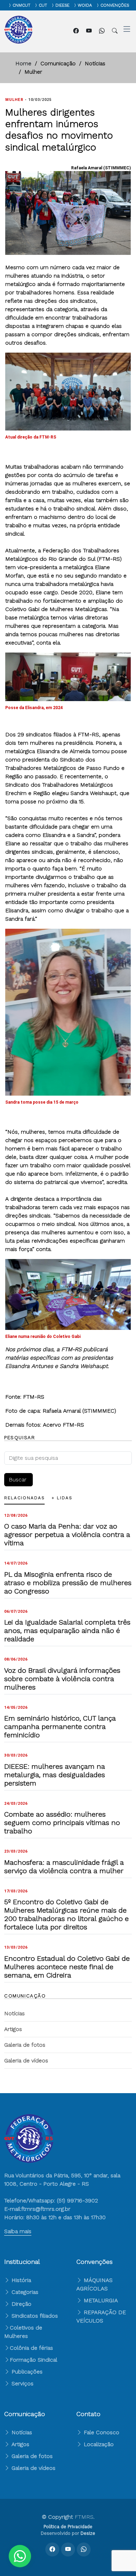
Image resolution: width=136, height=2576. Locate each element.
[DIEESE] (51, 5)
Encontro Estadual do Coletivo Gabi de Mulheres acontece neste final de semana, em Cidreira (67, 1967)
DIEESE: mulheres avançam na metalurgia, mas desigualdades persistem (55, 1775)
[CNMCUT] (8, 5)
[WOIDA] (74, 5)
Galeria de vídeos (26, 2060)
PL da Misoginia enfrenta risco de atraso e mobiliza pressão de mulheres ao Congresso (68, 1583)
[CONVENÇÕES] (96, 5)
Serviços (22, 2383)
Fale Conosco (101, 2432)
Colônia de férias (31, 2348)
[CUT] (35, 5)
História (20, 2280)
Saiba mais (18, 2231)
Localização (98, 2444)
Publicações (26, 2372)
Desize (88, 2533)
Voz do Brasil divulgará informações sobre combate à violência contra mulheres (62, 1679)
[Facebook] (77, 31)
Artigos (13, 2029)
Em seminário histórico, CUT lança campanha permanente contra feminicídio (60, 1727)
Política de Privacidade (68, 2527)
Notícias (14, 2013)
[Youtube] (90, 31)
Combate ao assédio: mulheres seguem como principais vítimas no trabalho (62, 1823)
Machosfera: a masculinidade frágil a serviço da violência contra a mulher (64, 1867)
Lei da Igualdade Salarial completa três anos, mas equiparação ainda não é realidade (67, 1631)
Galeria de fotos (25, 2045)
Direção (21, 2304)
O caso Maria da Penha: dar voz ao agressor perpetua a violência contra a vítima (67, 1534)
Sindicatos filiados (34, 2316)
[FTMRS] (20, 2556)
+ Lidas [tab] (62, 1498)
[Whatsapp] (103, 31)
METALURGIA (101, 2300)
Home (23, 63)
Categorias (24, 2292)
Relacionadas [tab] (24, 1498)
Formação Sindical (33, 2360)
